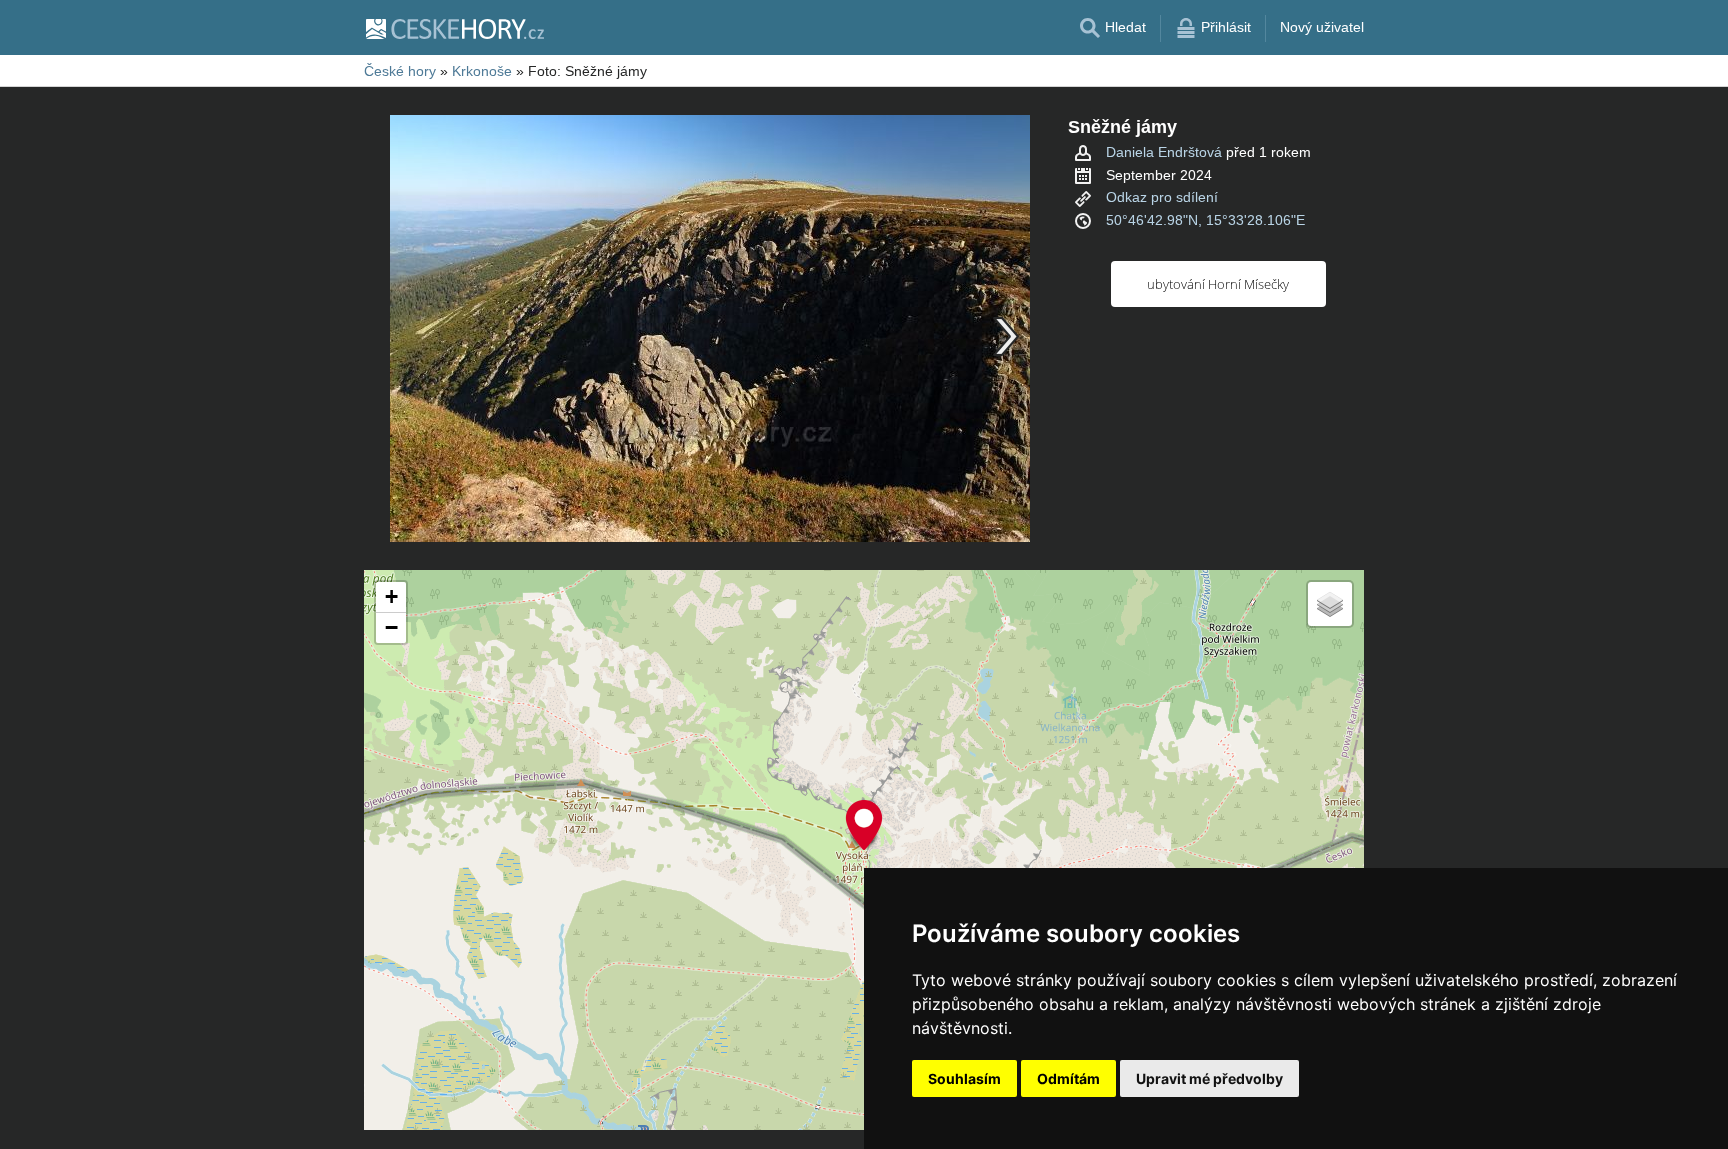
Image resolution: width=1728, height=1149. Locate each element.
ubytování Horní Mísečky (1218, 284)
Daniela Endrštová (1164, 152)
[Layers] (1330, 604)
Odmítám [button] (1068, 1078)
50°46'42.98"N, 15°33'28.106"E (1205, 220)
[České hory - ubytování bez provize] (454, 28)
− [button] (391, 627)
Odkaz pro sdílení (1162, 197)
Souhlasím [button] (964, 1078)
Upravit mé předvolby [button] (1209, 1078)
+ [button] (391, 596)
